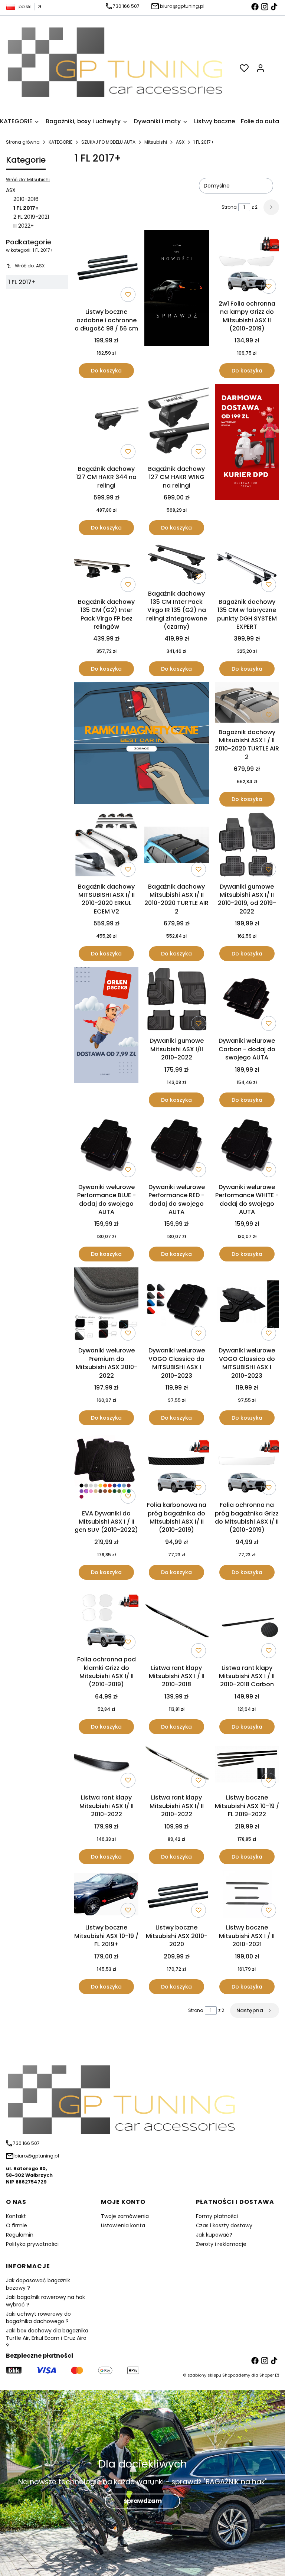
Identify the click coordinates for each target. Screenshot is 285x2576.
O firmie (17, 2225)
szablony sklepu (204, 2375)
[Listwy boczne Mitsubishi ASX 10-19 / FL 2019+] (106, 1895)
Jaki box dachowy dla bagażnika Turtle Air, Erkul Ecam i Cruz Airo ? (47, 2338)
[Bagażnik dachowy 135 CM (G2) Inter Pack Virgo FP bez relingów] (106, 568)
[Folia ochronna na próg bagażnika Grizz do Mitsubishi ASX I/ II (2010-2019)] (247, 1465)
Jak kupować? (214, 2235)
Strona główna (23, 142)
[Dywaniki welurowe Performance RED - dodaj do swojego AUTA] (176, 1147)
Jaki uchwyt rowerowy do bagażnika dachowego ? (38, 2318)
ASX (180, 142)
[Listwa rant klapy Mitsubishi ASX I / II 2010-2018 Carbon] (247, 1623)
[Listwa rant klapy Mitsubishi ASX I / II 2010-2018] (176, 1623)
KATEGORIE (60, 142)
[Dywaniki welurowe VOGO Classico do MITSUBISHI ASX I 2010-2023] (176, 1306)
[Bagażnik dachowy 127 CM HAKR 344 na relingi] (106, 423)
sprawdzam (143, 2501)
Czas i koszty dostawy (224, 2225)
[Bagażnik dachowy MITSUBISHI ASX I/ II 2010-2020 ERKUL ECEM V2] (106, 846)
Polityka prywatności (32, 2244)
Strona (229, 207)
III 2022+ (24, 226)
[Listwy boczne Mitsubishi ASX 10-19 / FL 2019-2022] (247, 1766)
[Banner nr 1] (176, 304)
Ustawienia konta (123, 2225)
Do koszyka (106, 371)
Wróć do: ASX (30, 266)
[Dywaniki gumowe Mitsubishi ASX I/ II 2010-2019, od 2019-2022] (247, 846)
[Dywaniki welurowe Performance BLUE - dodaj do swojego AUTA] (106, 1147)
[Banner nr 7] (142, 744)
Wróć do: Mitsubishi (28, 180)
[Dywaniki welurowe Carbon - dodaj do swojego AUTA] (247, 1000)
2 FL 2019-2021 (31, 217)
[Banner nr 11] (106, 1037)
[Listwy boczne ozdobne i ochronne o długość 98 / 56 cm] (106, 267)
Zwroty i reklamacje (221, 2244)
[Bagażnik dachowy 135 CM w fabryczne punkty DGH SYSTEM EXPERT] (247, 568)
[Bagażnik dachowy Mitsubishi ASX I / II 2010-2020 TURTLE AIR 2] (247, 704)
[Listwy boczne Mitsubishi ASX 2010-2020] (176, 1895)
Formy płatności (217, 2216)
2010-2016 (26, 199)
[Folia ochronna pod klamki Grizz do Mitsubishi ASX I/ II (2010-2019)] (106, 1619)
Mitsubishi (156, 142)
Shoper (267, 2375)
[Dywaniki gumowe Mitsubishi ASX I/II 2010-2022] (176, 1000)
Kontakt (16, 2216)
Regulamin (20, 2235)
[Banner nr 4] (247, 460)
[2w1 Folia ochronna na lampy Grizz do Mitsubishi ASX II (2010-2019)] (247, 263)
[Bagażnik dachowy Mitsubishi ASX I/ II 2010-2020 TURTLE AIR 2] (176, 846)
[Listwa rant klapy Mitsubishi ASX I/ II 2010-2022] (106, 1765)
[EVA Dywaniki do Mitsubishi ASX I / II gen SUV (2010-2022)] (106, 1469)
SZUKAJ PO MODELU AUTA (108, 142)
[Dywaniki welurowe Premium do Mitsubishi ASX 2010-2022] (106, 1305)
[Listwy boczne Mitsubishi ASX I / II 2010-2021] (247, 1896)
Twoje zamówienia (125, 2216)
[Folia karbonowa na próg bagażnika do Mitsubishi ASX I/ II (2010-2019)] (176, 1465)
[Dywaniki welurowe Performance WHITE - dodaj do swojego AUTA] (247, 1147)
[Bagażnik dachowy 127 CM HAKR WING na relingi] (176, 423)
